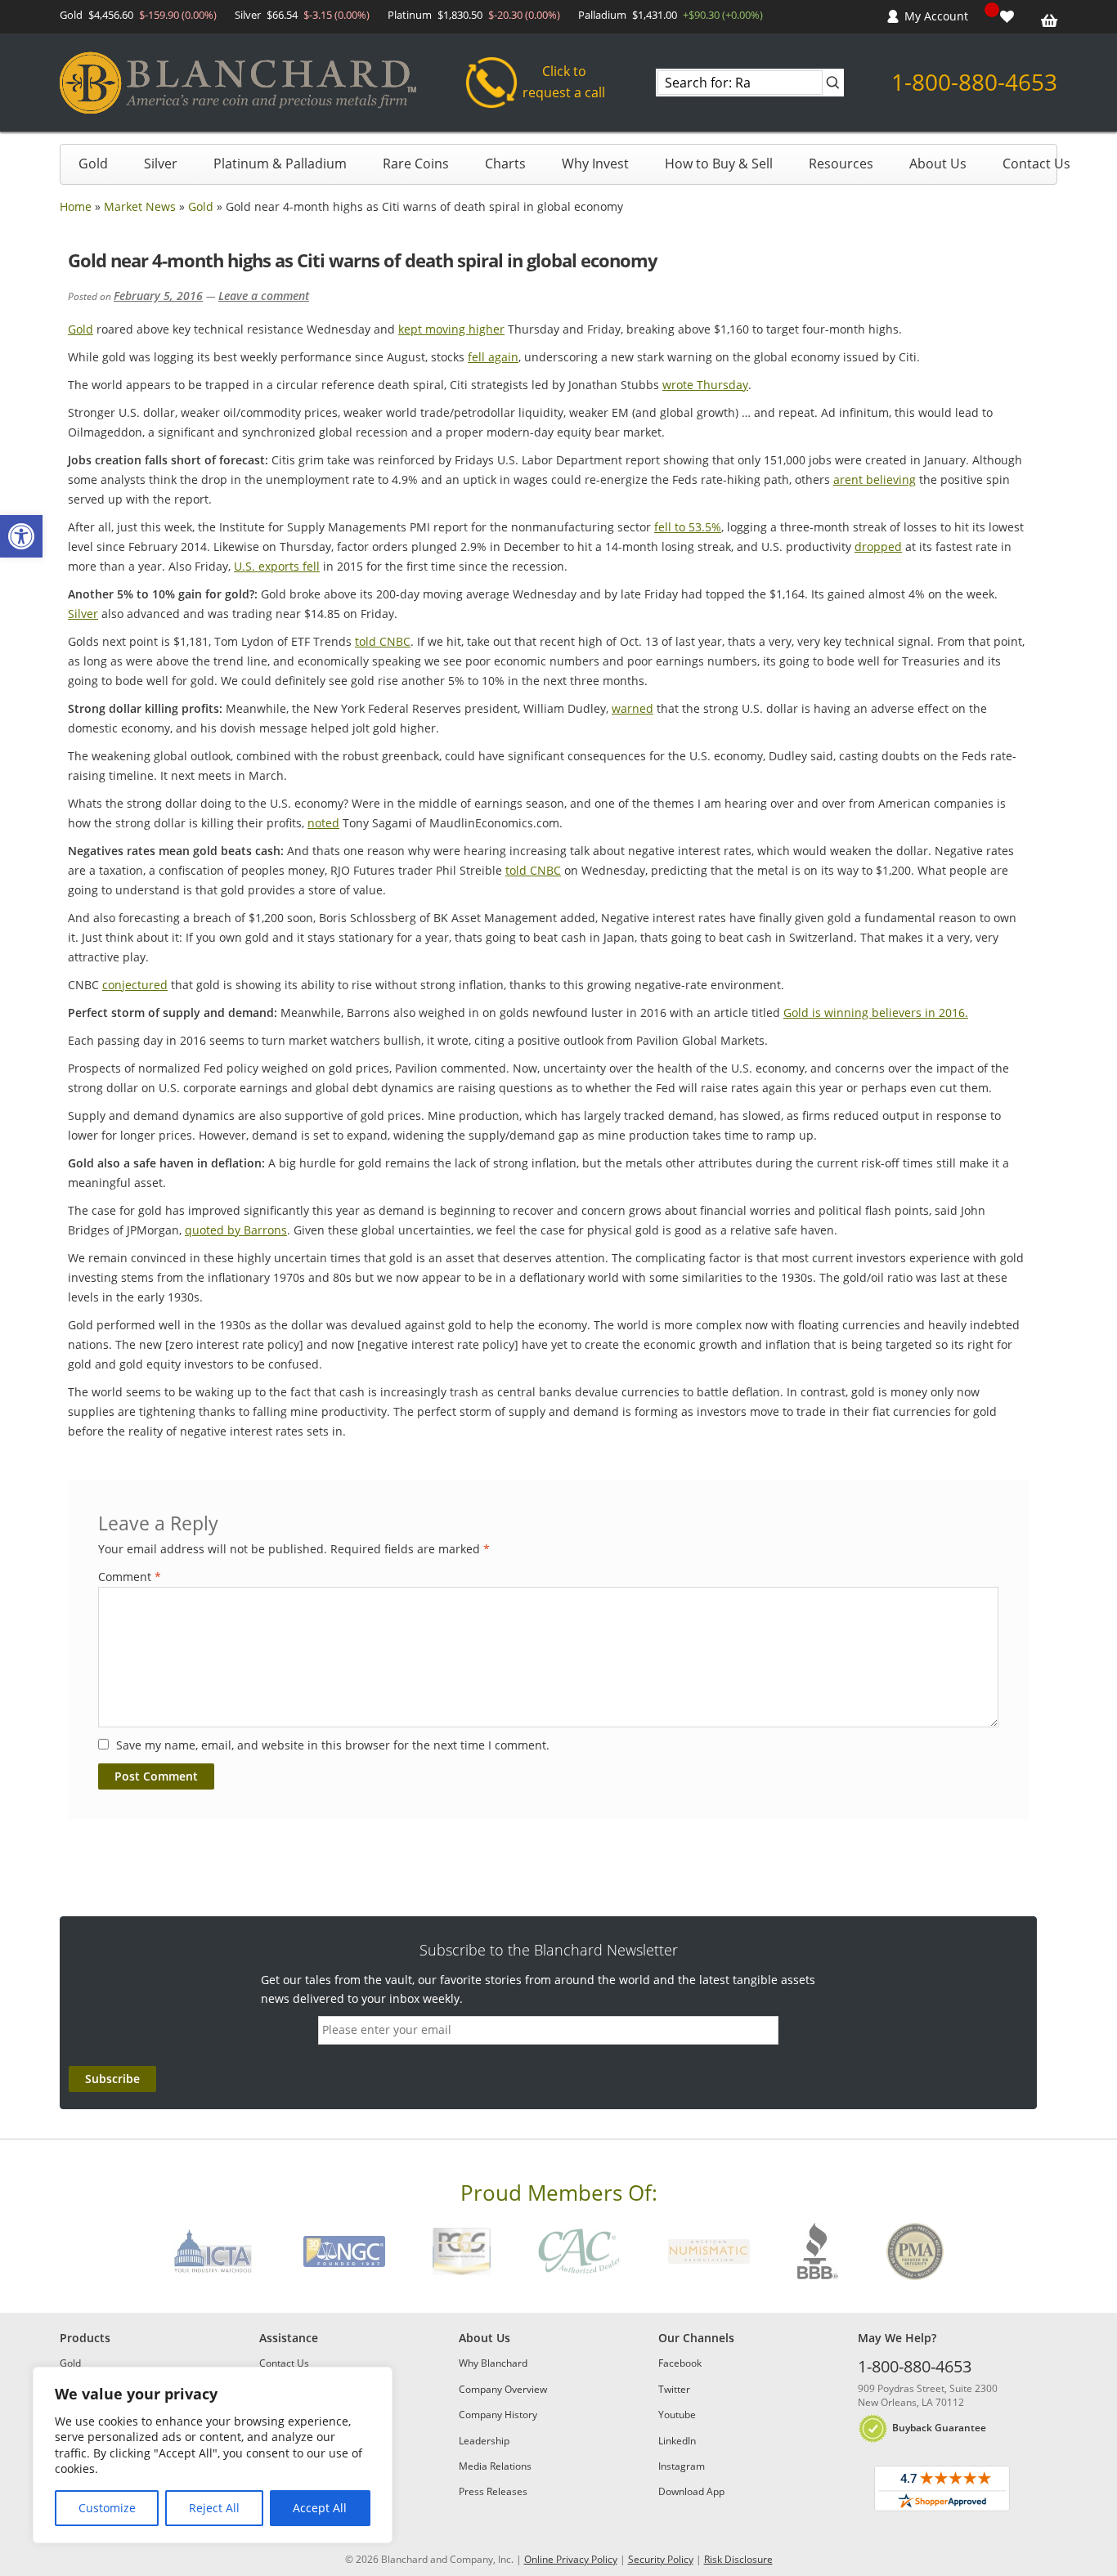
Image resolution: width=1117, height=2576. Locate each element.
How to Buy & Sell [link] (719, 164)
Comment (130, 1577)
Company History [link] (498, 2415)
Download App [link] (691, 2491)
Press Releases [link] (493, 2491)
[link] (21, 536)
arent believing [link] (875, 479)
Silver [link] (161, 164)
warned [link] (633, 708)
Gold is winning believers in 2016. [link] (876, 1012)
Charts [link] (505, 164)
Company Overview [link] (503, 2389)
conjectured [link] (135, 985)
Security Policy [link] (661, 2559)
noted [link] (323, 823)
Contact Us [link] (1036, 164)
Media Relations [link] (495, 2466)
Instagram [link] (682, 2466)
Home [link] (76, 206)
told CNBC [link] (383, 641)
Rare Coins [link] (416, 164)
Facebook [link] (680, 2363)
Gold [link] (93, 164)
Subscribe (112, 2079)
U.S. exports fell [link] (277, 566)
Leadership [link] (484, 2441)
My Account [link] (936, 16)
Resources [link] (841, 164)
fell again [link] (493, 357)
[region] (213, 2455)
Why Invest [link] (595, 164)
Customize (107, 2508)
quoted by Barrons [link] (236, 1230)
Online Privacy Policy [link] (571, 2559)
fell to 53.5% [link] (688, 527)
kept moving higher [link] (451, 329)
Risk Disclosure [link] (738, 2559)
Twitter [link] (674, 2389)
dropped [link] (878, 547)
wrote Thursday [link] (705, 385)
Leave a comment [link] (264, 296)
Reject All (214, 2508)
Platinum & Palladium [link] (280, 164)
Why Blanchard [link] (493, 2363)
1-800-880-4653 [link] (974, 82)
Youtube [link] (677, 2415)
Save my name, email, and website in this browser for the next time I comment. (333, 1745)
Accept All (320, 2508)
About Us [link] (938, 164)
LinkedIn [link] (677, 2441)
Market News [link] (140, 206)
